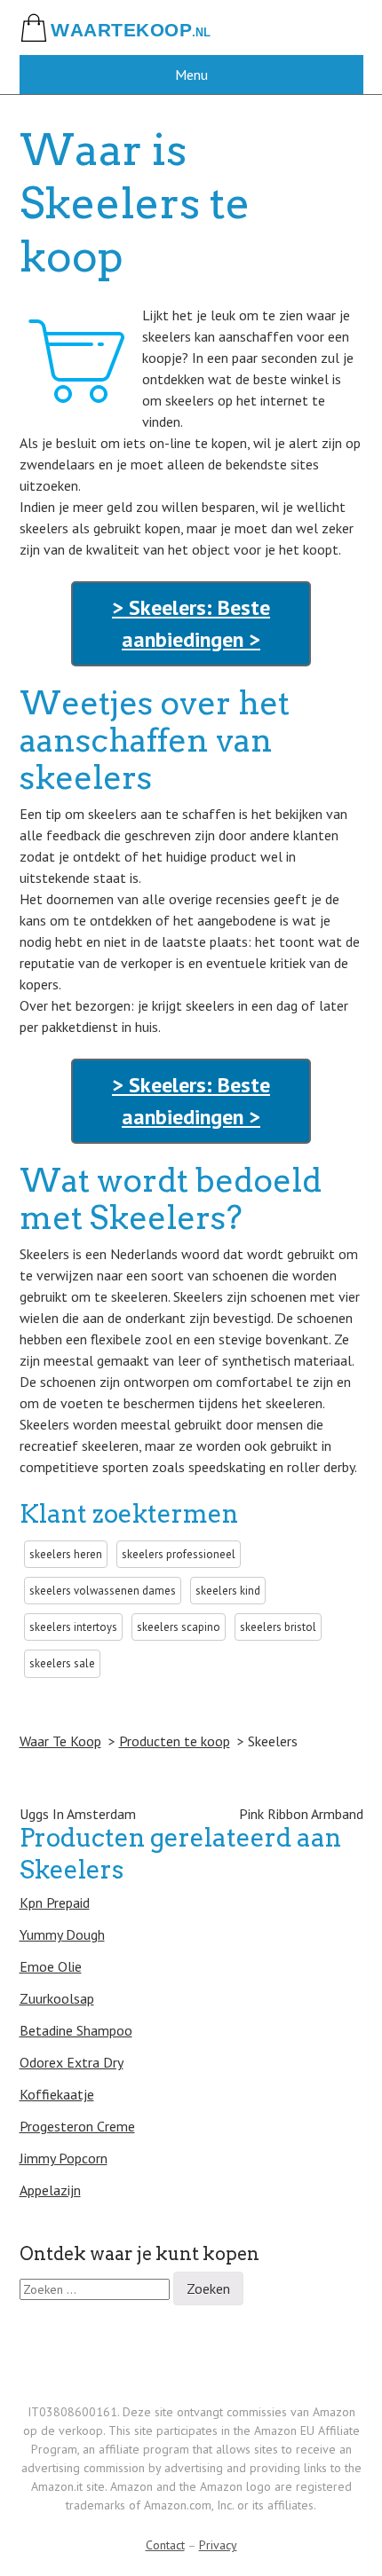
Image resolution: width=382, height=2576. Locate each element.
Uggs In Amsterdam (78, 1814)
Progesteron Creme (77, 2126)
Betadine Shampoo (76, 2030)
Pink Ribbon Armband (301, 1814)
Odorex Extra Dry (72, 2062)
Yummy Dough (62, 1934)
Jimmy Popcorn (64, 2158)
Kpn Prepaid (55, 1902)
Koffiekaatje (57, 2094)
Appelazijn (50, 2190)
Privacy (218, 2545)
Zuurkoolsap (57, 1998)
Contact (165, 2545)
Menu (191, 75)
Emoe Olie (51, 1966)
